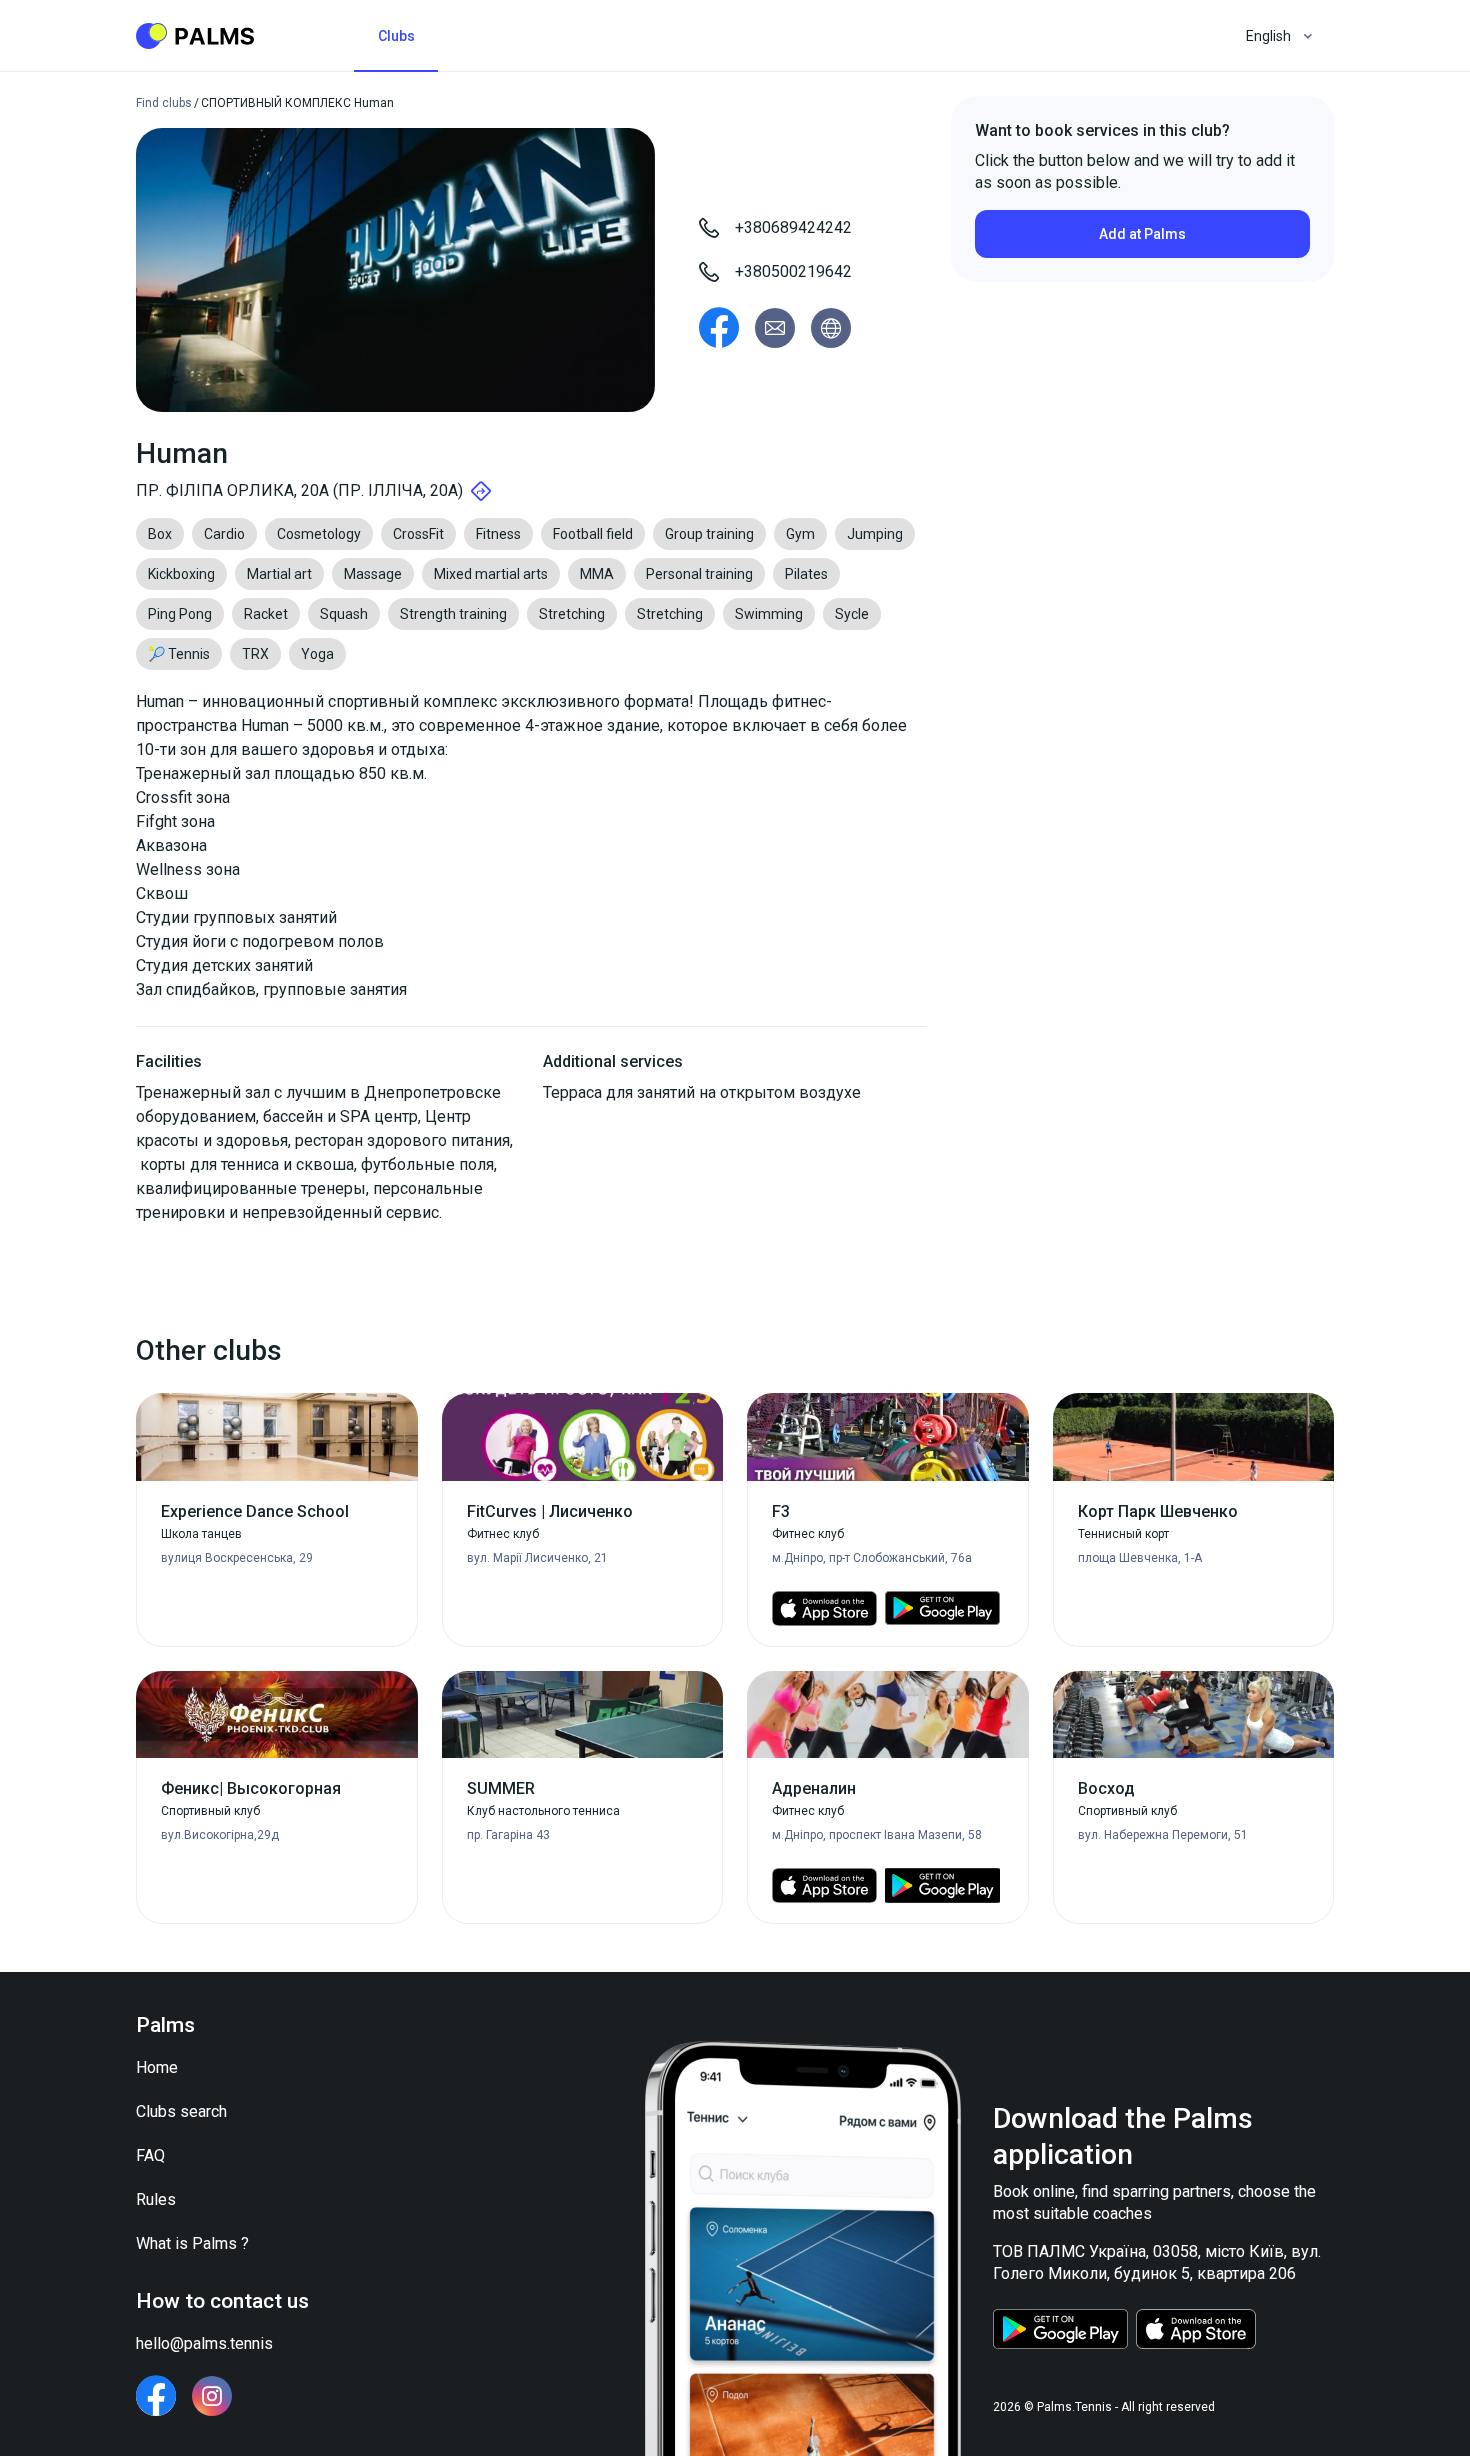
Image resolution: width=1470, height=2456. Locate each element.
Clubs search (181, 2111)
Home (157, 2067)
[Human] (719, 328)
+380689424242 (793, 227)
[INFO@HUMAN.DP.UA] (775, 328)
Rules (156, 2199)
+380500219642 (793, 271)
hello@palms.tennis (204, 2343)
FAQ (150, 2155)
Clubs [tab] (396, 36)
